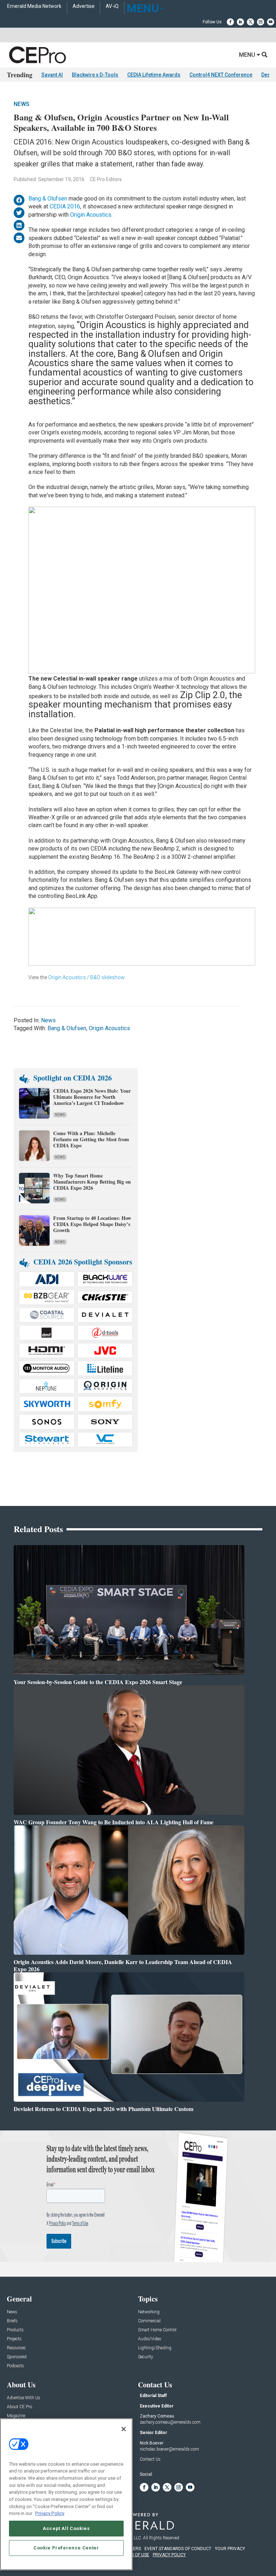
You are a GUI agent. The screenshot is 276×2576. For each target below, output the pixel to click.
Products (15, 2330)
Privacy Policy (50, 2513)
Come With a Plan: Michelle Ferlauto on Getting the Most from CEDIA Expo (91, 1139)
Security (146, 2357)
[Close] (124, 2429)
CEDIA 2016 (65, 206)
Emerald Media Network (34, 6)
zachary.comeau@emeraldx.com (170, 2422)
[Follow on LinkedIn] (240, 22)
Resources (16, 2348)
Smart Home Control (157, 2330)
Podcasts (15, 2366)
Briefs (12, 2321)
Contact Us (150, 2459)
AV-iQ (112, 6)
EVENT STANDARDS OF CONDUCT (178, 2549)
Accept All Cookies (66, 2528)
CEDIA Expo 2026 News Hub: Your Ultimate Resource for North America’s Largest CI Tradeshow (92, 1097)
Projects (14, 2339)
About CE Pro (19, 2407)
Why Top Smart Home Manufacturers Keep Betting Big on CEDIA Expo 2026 (92, 1182)
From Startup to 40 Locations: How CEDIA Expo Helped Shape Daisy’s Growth (92, 1224)
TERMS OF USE (134, 2555)
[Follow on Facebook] (230, 22)
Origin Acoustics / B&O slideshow (86, 977)
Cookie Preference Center (66, 2548)
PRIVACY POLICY (169, 2555)
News (22, 104)
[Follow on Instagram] (261, 22)
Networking (149, 2312)
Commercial (149, 2321)
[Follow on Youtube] (271, 22)
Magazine (16, 2416)
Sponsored (17, 2357)
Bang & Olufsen (48, 199)
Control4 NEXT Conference (221, 75)
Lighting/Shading (155, 2348)
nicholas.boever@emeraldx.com (169, 2449)
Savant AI (52, 75)
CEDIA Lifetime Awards (154, 75)
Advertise (84, 6)
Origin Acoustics (91, 215)
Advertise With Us (24, 2398)
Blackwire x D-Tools (95, 75)
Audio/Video (149, 2339)
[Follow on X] (250, 22)
